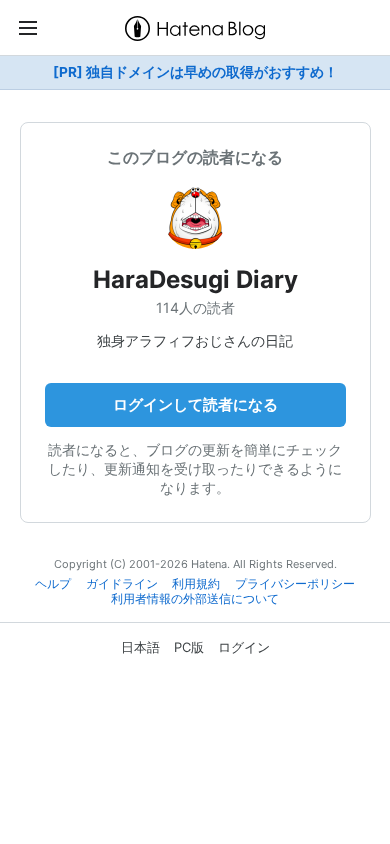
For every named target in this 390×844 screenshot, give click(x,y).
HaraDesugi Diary (195, 279)
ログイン (244, 647)
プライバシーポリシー (295, 584)
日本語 (140, 647)
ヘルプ (53, 584)
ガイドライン (122, 584)
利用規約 (196, 584)
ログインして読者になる (195, 404)
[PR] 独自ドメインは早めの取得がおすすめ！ (195, 72)
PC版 (189, 647)
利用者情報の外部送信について (195, 599)
